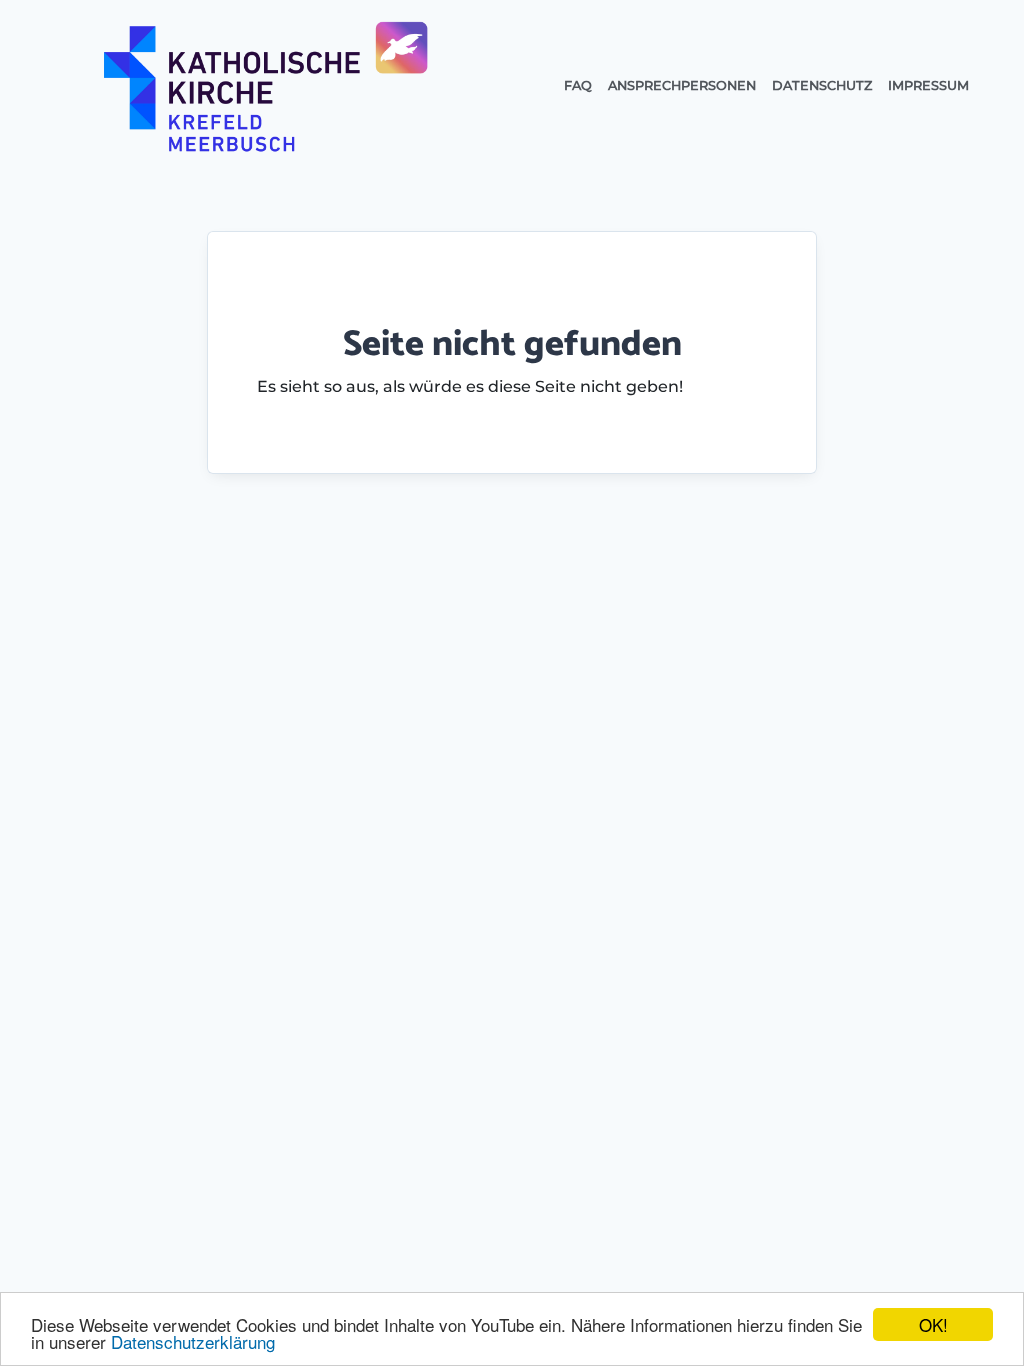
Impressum (928, 85)
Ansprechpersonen (682, 85)
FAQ (578, 85)
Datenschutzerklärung (193, 1341)
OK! (933, 1324)
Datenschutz (822, 85)
